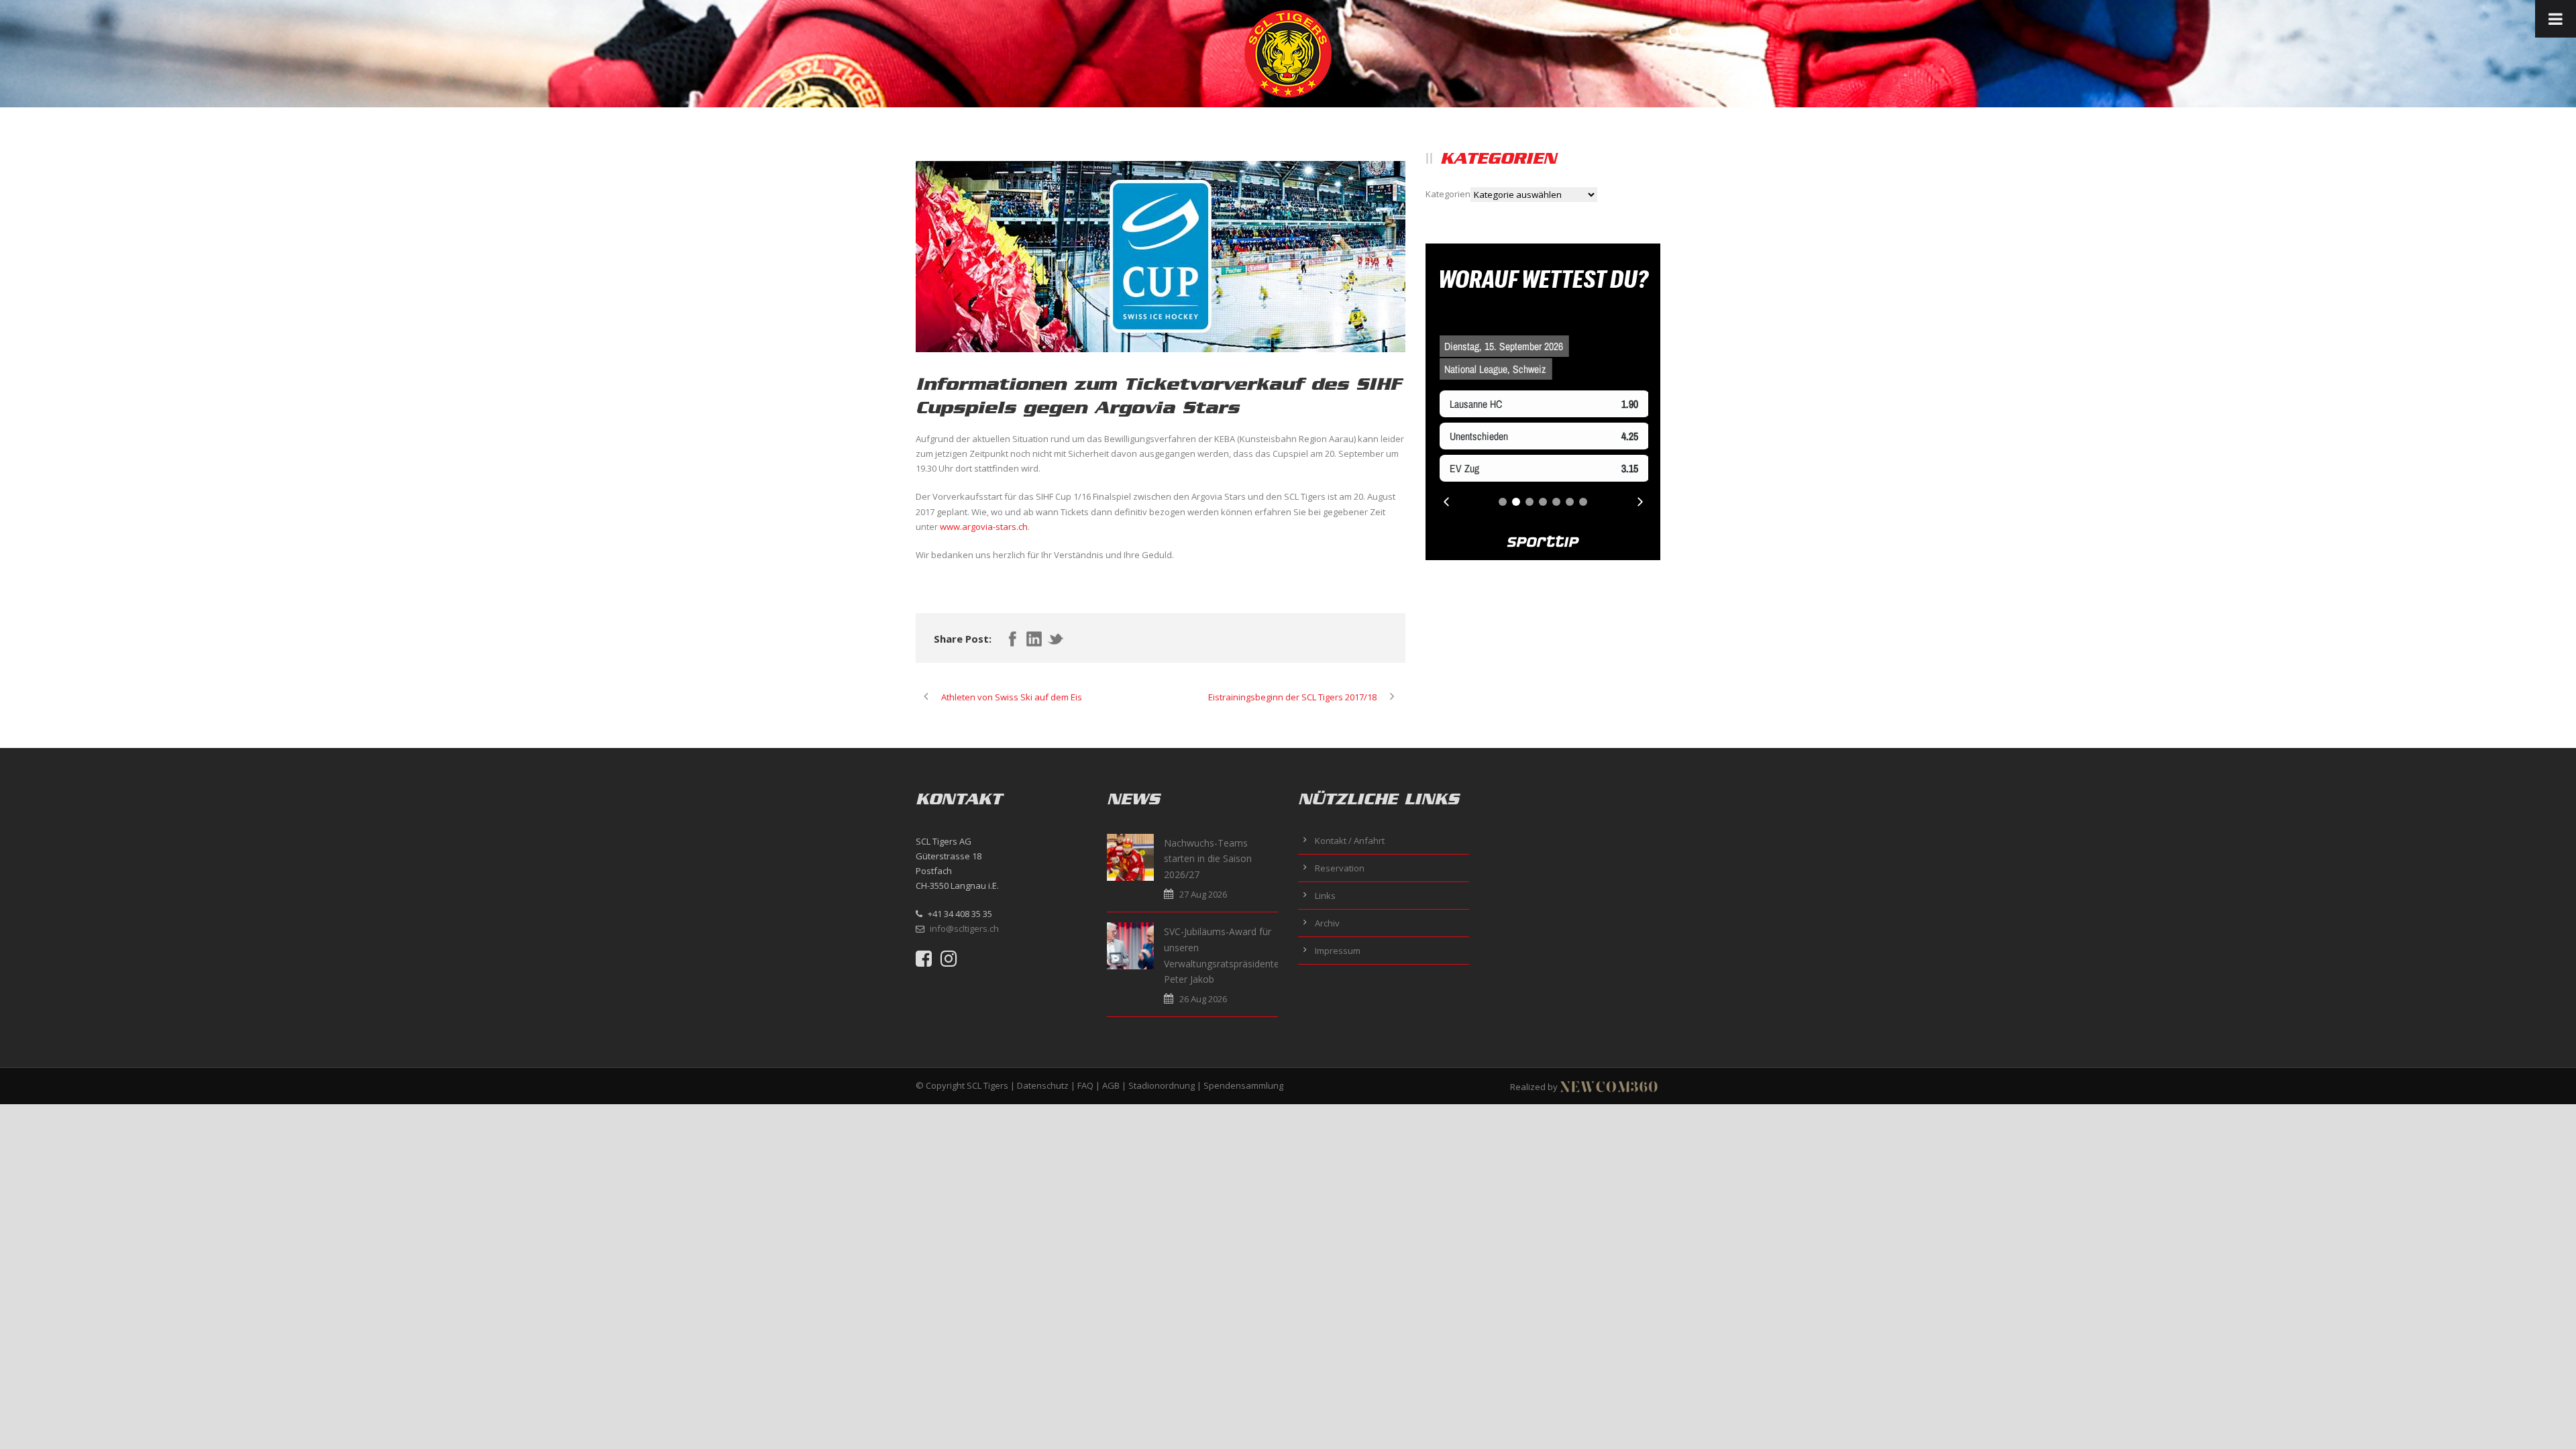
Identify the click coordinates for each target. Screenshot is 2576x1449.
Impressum (1338, 951)
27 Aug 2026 (1203, 894)
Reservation (1340, 868)
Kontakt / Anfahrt (1350, 841)
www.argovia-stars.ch (984, 527)
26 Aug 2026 (1203, 999)
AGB (1111, 1085)
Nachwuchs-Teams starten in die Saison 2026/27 (1208, 859)
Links (1325, 896)
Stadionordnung (1162, 1085)
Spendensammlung (1243, 1085)
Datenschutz (1043, 1085)
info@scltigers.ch (964, 928)
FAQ (1085, 1085)
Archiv (1327, 923)
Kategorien (1448, 194)
